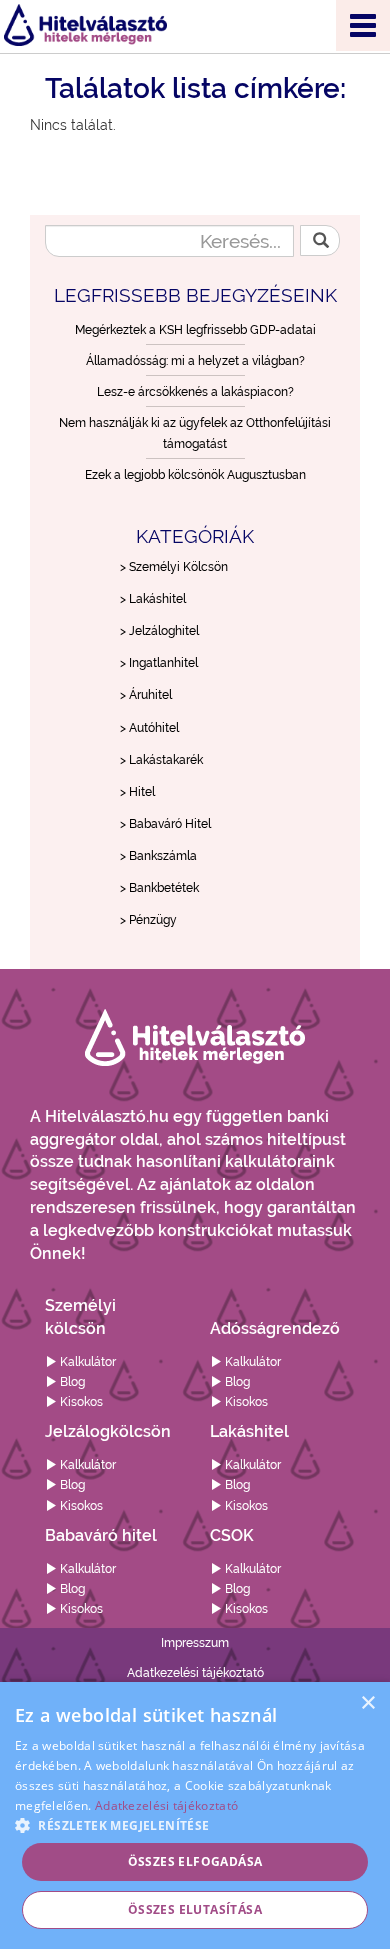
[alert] (195, 1815)
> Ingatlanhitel (159, 663)
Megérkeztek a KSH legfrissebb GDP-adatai (195, 330)
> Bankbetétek (159, 888)
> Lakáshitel (153, 599)
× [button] (367, 1703)
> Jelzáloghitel (159, 631)
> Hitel (137, 792)
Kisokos (80, 1402)
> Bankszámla (158, 856)
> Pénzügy (148, 920)
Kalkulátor (86, 1362)
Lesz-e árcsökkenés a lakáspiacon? (195, 392)
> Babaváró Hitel (165, 824)
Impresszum (195, 1643)
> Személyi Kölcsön (174, 567)
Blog (71, 1382)
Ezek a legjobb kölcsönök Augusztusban (195, 475)
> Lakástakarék (161, 760)
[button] (195, 1824)
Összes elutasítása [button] (195, 1909)
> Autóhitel (149, 728)
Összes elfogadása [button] (195, 1861)
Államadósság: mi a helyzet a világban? (195, 361)
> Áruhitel (146, 695)
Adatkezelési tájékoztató (195, 1673)
